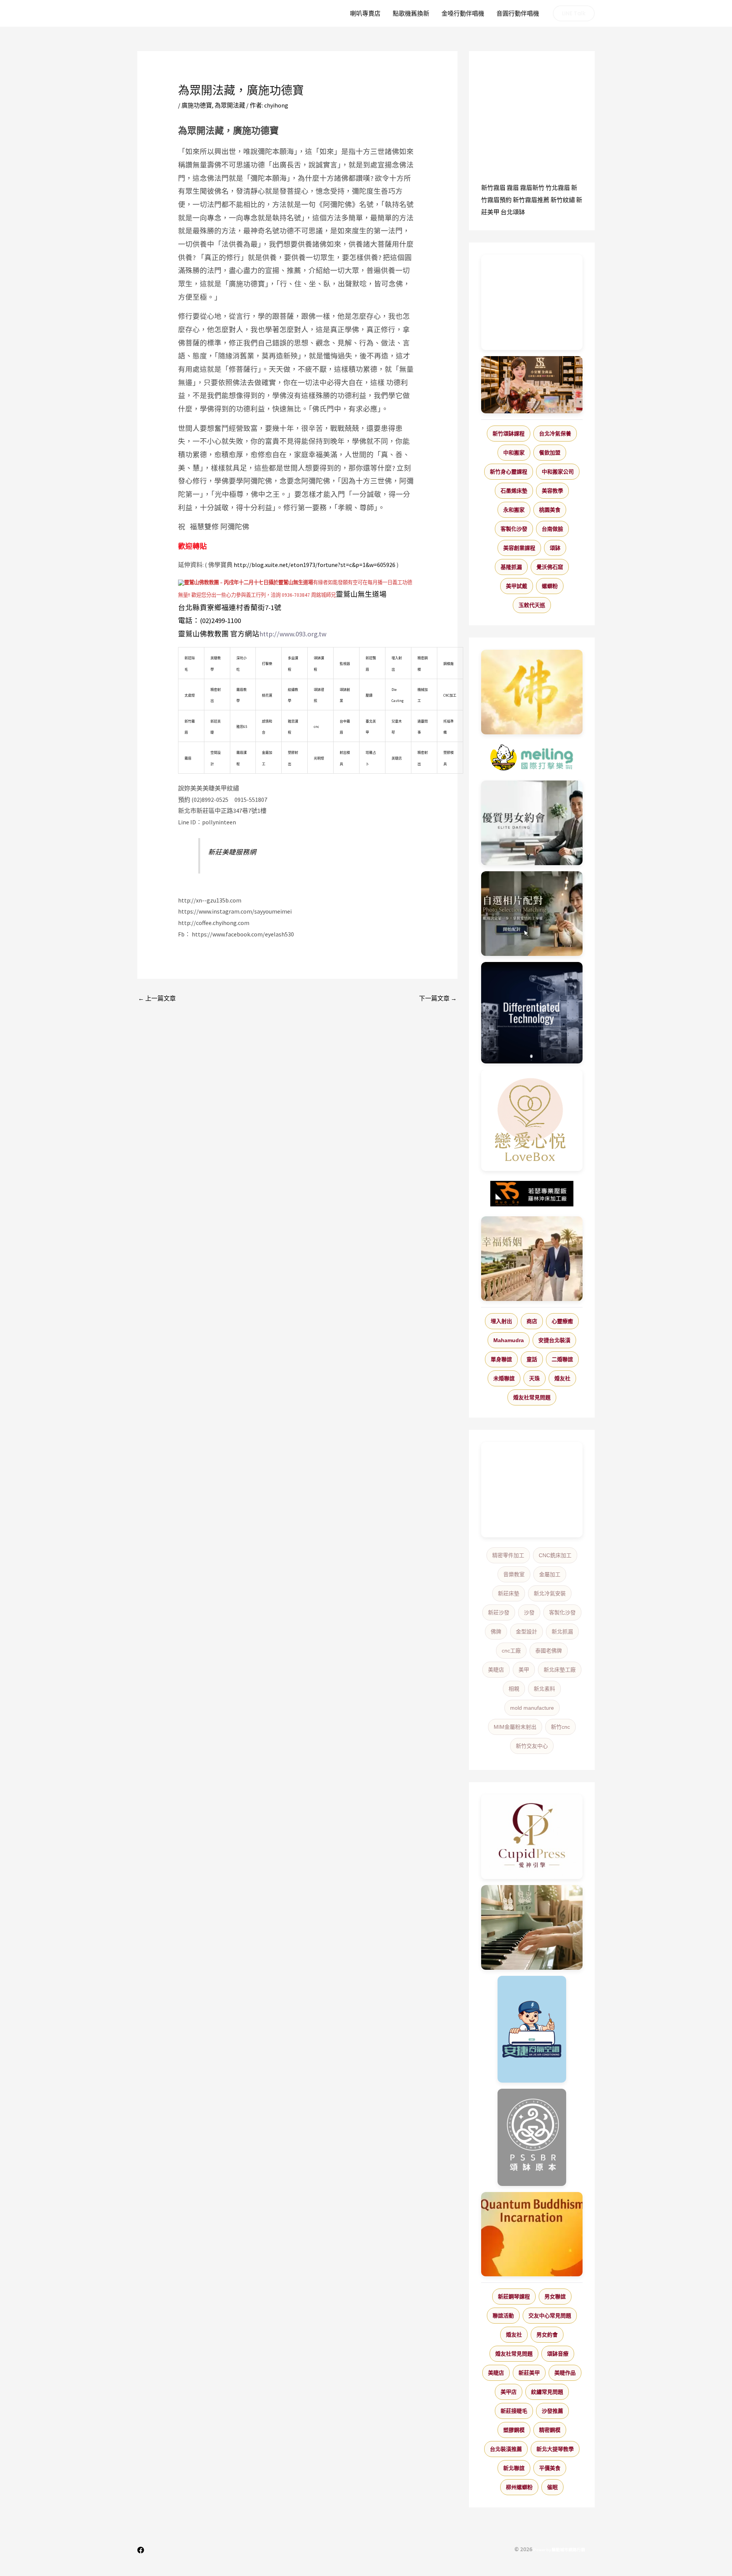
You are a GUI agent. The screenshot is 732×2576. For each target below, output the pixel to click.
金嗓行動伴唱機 (463, 13)
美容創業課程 (519, 548)
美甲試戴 (517, 586)
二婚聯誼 (562, 1359)
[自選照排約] (532, 914)
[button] (574, 13)
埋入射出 (501, 1321)
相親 (514, 1689)
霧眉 (513, 188)
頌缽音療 (558, 2354)
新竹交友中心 (532, 1746)
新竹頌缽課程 (509, 434)
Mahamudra (509, 1340)
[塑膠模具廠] (532, 1013)
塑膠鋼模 (514, 2430)
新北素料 (544, 1689)
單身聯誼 (501, 1359)
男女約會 (547, 2335)
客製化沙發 (514, 529)
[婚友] (532, 1120)
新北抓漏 (562, 1632)
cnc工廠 (511, 1651)
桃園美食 (550, 510)
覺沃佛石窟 (550, 567)
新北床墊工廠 (560, 1670)
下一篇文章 (438, 998)
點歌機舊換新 (411, 13)
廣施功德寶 (197, 105)
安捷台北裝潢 (554, 1340)
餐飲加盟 (550, 453)
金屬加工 (550, 1574)
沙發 (529, 1612)
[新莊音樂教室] (532, 1927)
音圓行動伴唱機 (518, 13)
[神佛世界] (532, 692)
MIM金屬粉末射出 (515, 1727)
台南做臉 (552, 529)
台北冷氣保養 (555, 434)
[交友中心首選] (532, 1837)
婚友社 (562, 1378)
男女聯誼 (555, 2297)
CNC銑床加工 (555, 1555)
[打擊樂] (532, 758)
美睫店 (496, 1670)
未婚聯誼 (504, 1378)
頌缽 (555, 548)
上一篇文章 (157, 998)
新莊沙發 (499, 1612)
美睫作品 (565, 2373)
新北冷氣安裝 (550, 1593)
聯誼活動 (503, 2316)
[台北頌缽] (532, 2137)
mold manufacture (532, 1708)
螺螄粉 (550, 586)
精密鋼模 (550, 2430)
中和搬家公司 (558, 472)
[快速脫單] (532, 1259)
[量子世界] (532, 2234)
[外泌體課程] (532, 385)
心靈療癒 (562, 1321)
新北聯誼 (514, 2468)
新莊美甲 (529, 2373)
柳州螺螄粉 (519, 2487)
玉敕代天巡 (532, 605)
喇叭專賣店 (365, 13)
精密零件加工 (508, 1555)
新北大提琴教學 (555, 2449)
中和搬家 (514, 453)
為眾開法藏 (230, 105)
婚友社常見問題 (532, 1397)
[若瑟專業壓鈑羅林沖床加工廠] (532, 1194)
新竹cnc (560, 1727)
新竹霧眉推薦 (531, 200)
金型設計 (527, 1632)
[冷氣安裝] (532, 2029)
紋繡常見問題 (547, 2392)
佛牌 (496, 1632)
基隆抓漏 (511, 567)
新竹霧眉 (493, 188)
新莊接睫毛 (514, 2411)
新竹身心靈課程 (509, 472)
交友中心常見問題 (550, 2316)
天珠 (535, 1378)
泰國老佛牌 (549, 1651)
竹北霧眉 (558, 188)
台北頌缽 (513, 212)
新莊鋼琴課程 (514, 2297)
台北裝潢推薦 (506, 2449)
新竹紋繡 (563, 200)
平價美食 (550, 2468)
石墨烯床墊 (514, 491)
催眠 (552, 2487)
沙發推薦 (552, 2411)
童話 (532, 1359)
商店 (532, 1321)
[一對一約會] (532, 823)
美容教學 (552, 491)
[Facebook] (141, 2550)
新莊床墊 (509, 1593)
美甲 (524, 1670)
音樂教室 (514, 1574)
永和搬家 (514, 510)
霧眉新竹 (532, 188)
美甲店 (509, 2392)
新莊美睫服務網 (232, 852)
